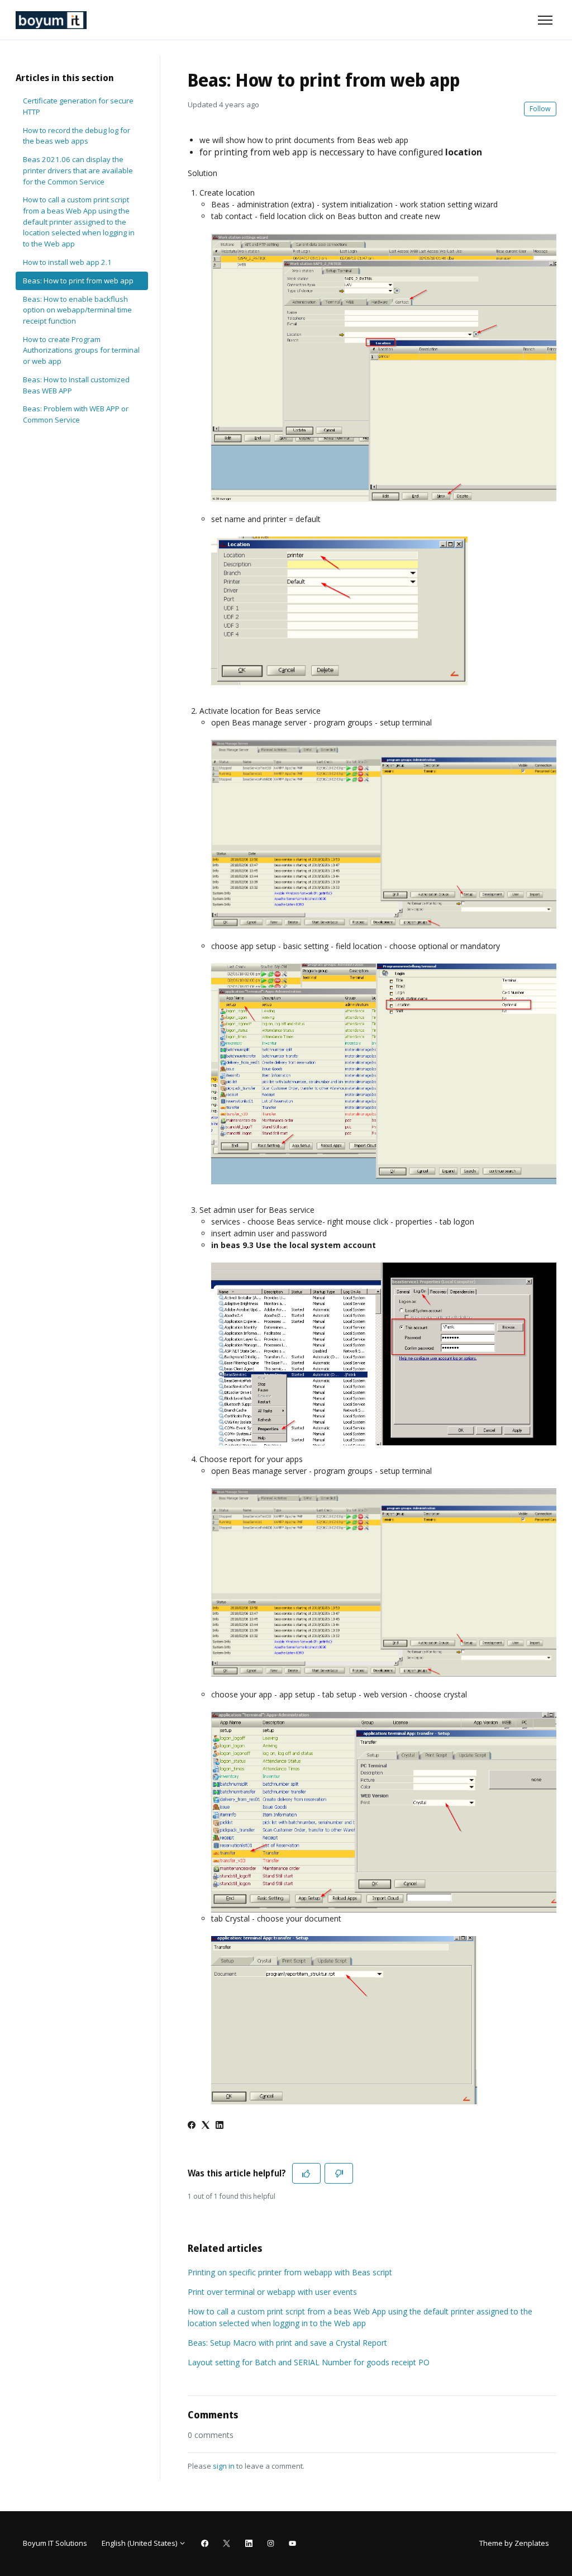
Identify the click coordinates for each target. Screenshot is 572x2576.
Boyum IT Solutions (55, 2543)
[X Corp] (206, 2126)
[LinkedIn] (220, 2126)
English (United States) (140, 2543)
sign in (224, 2466)
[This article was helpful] (306, 2173)
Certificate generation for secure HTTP (78, 106)
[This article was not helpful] (339, 2173)
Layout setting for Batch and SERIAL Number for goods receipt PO (309, 2362)
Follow (540, 109)
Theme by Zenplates (514, 2543)
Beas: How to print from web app (78, 281)
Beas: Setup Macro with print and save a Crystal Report (287, 2343)
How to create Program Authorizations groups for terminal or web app (81, 350)
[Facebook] (192, 2126)
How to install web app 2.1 (67, 262)
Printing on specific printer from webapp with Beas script (290, 2272)
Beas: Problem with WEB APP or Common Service (76, 414)
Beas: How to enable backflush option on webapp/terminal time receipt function (77, 310)
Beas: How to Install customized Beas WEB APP (76, 385)
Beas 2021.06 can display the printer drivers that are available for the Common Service (78, 170)
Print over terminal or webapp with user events (272, 2292)
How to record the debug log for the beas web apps (77, 136)
